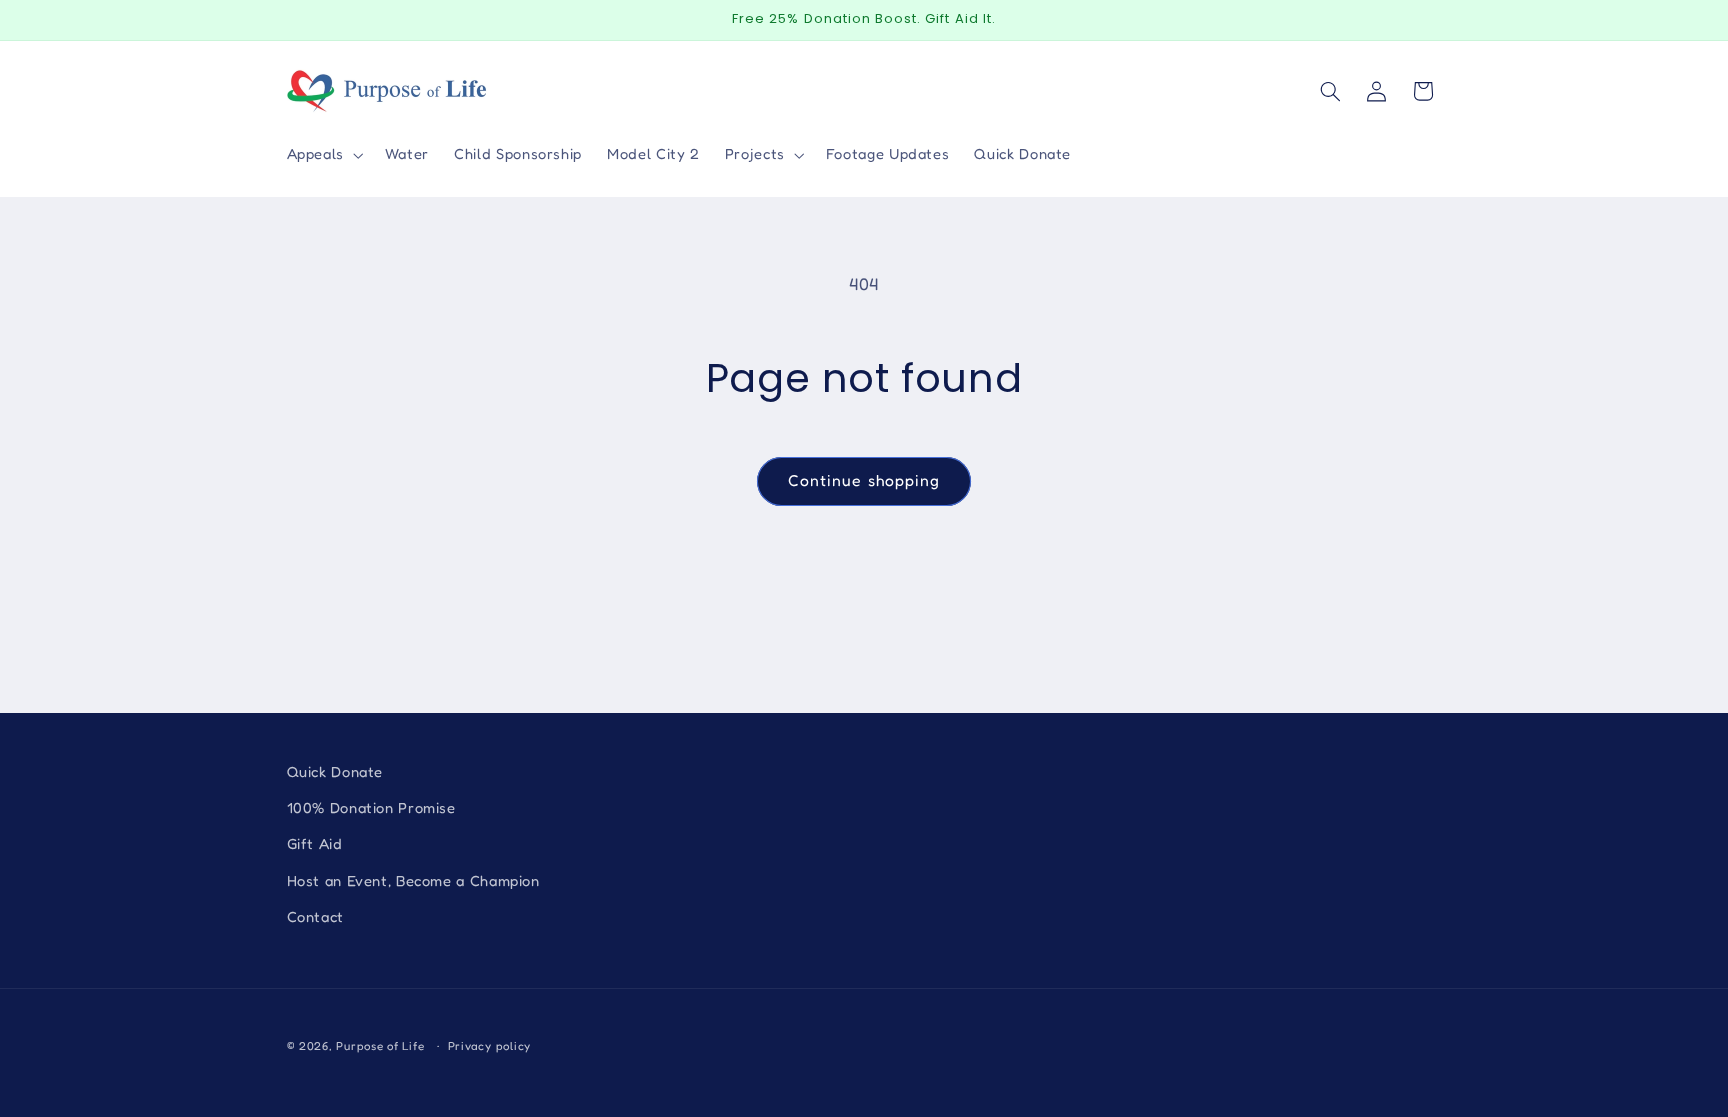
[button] (323, 155)
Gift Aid (315, 843)
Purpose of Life (380, 1046)
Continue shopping (864, 480)
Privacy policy (489, 1046)
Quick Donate (335, 771)
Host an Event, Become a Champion (413, 880)
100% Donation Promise (371, 807)
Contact (315, 916)
